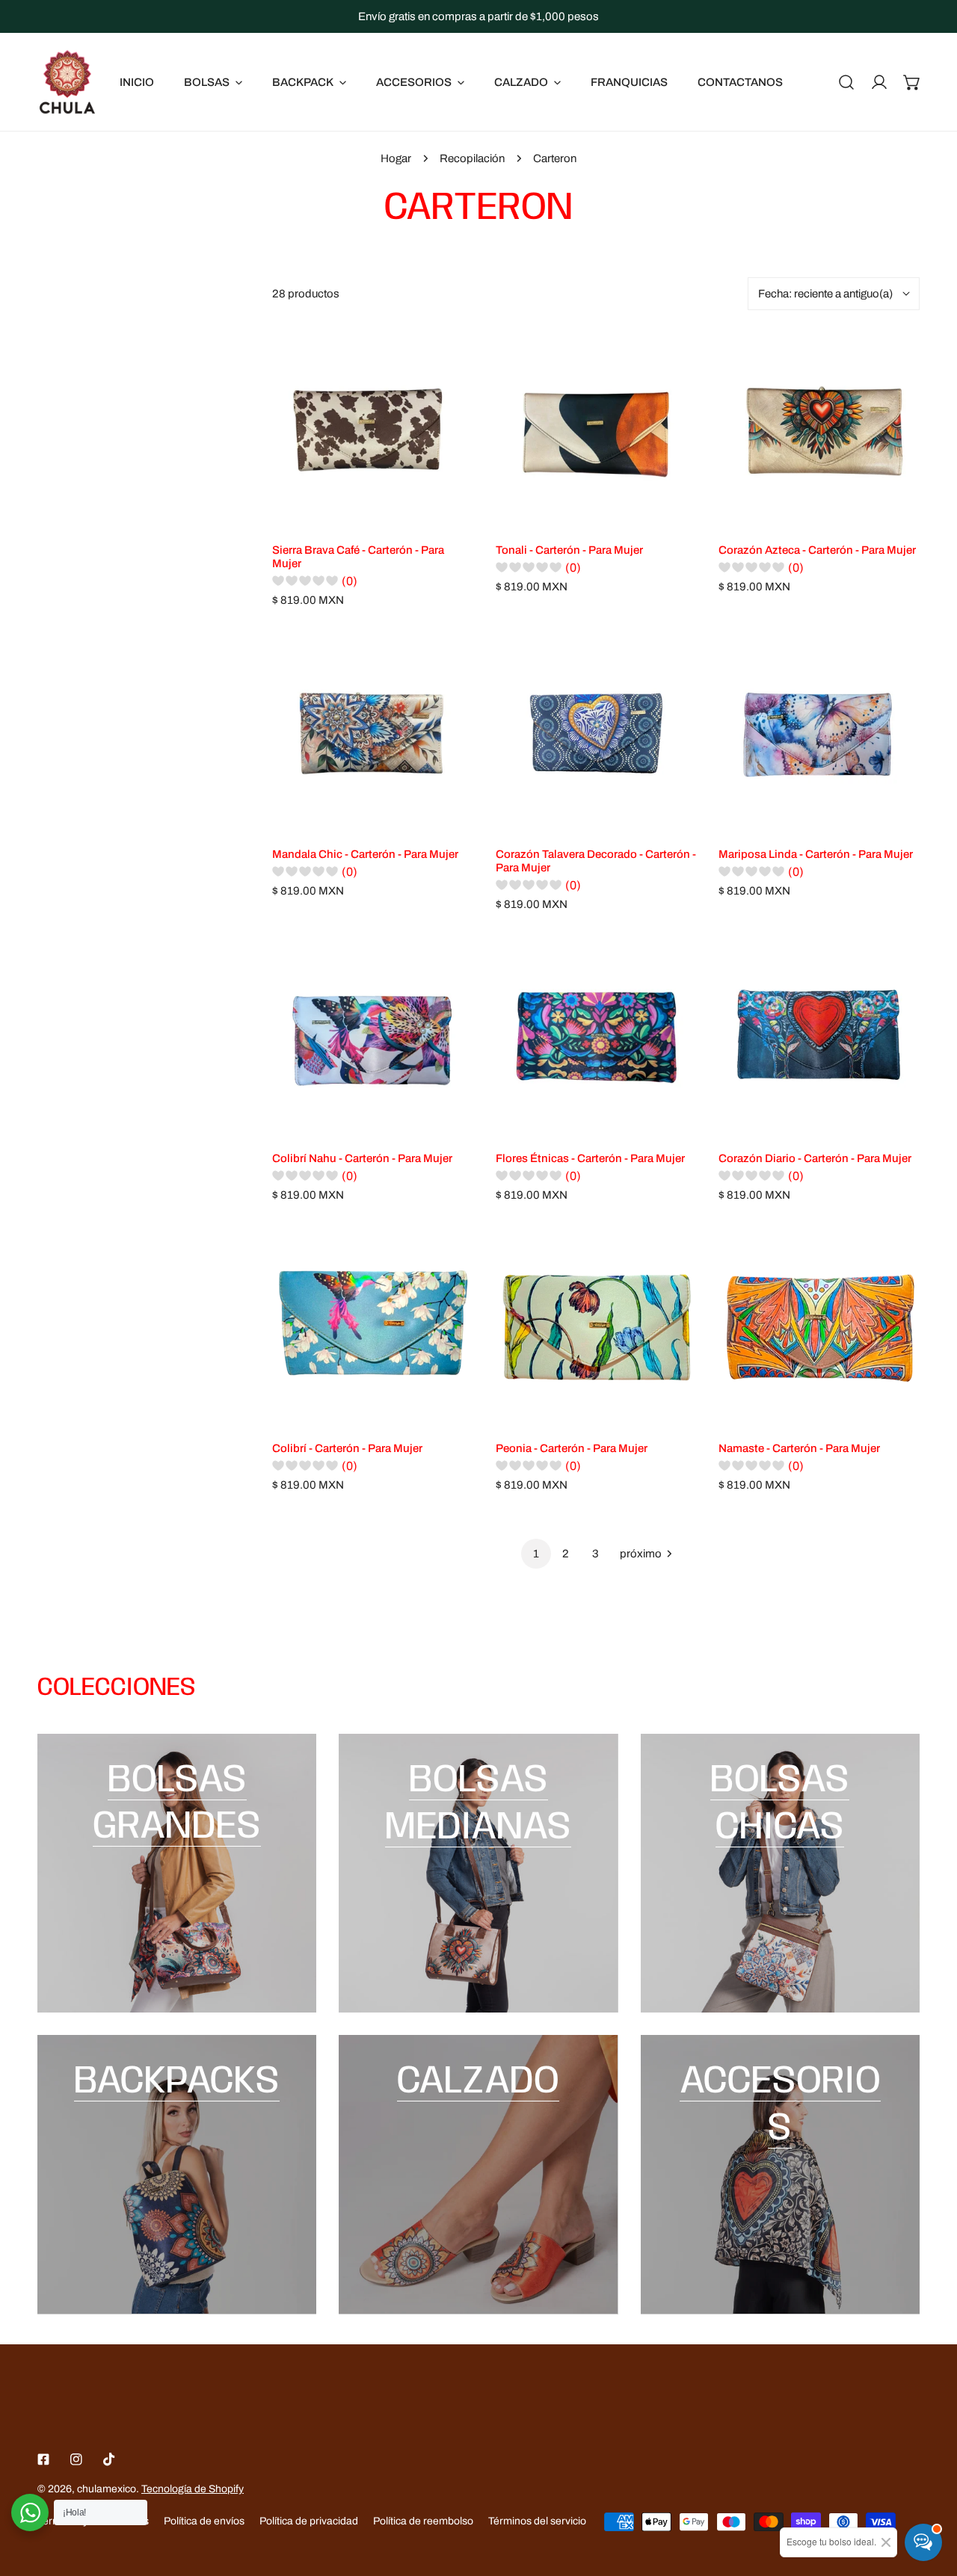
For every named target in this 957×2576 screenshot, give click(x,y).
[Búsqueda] (846, 82)
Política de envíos (204, 2521)
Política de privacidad (309, 2521)
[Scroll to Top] (930, 2497)
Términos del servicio (537, 2521)
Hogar (396, 158)
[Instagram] (76, 2459)
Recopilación (472, 158)
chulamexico (107, 2489)
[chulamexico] (67, 82)
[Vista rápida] (445, 511)
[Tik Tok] (109, 2459)
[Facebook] (43, 2459)
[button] (912, 82)
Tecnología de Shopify (193, 2489)
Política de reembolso (423, 2521)
